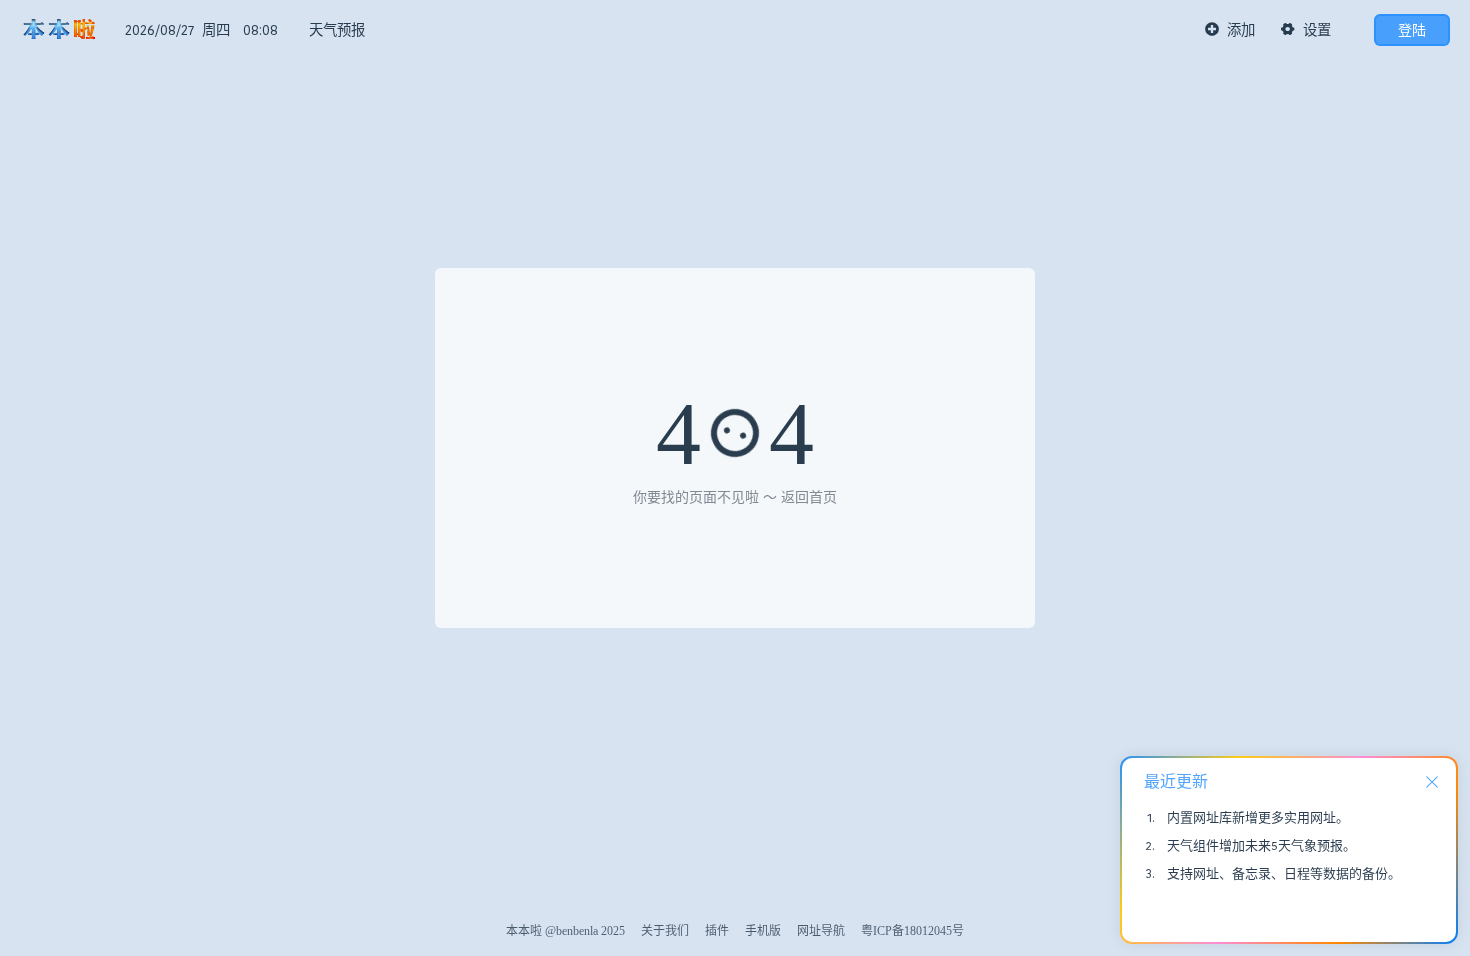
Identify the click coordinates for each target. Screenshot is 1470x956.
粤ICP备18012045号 (912, 931)
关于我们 (665, 931)
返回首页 (809, 497)
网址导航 (821, 931)
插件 (717, 931)
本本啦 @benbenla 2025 (565, 931)
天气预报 (337, 30)
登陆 (1412, 30)
